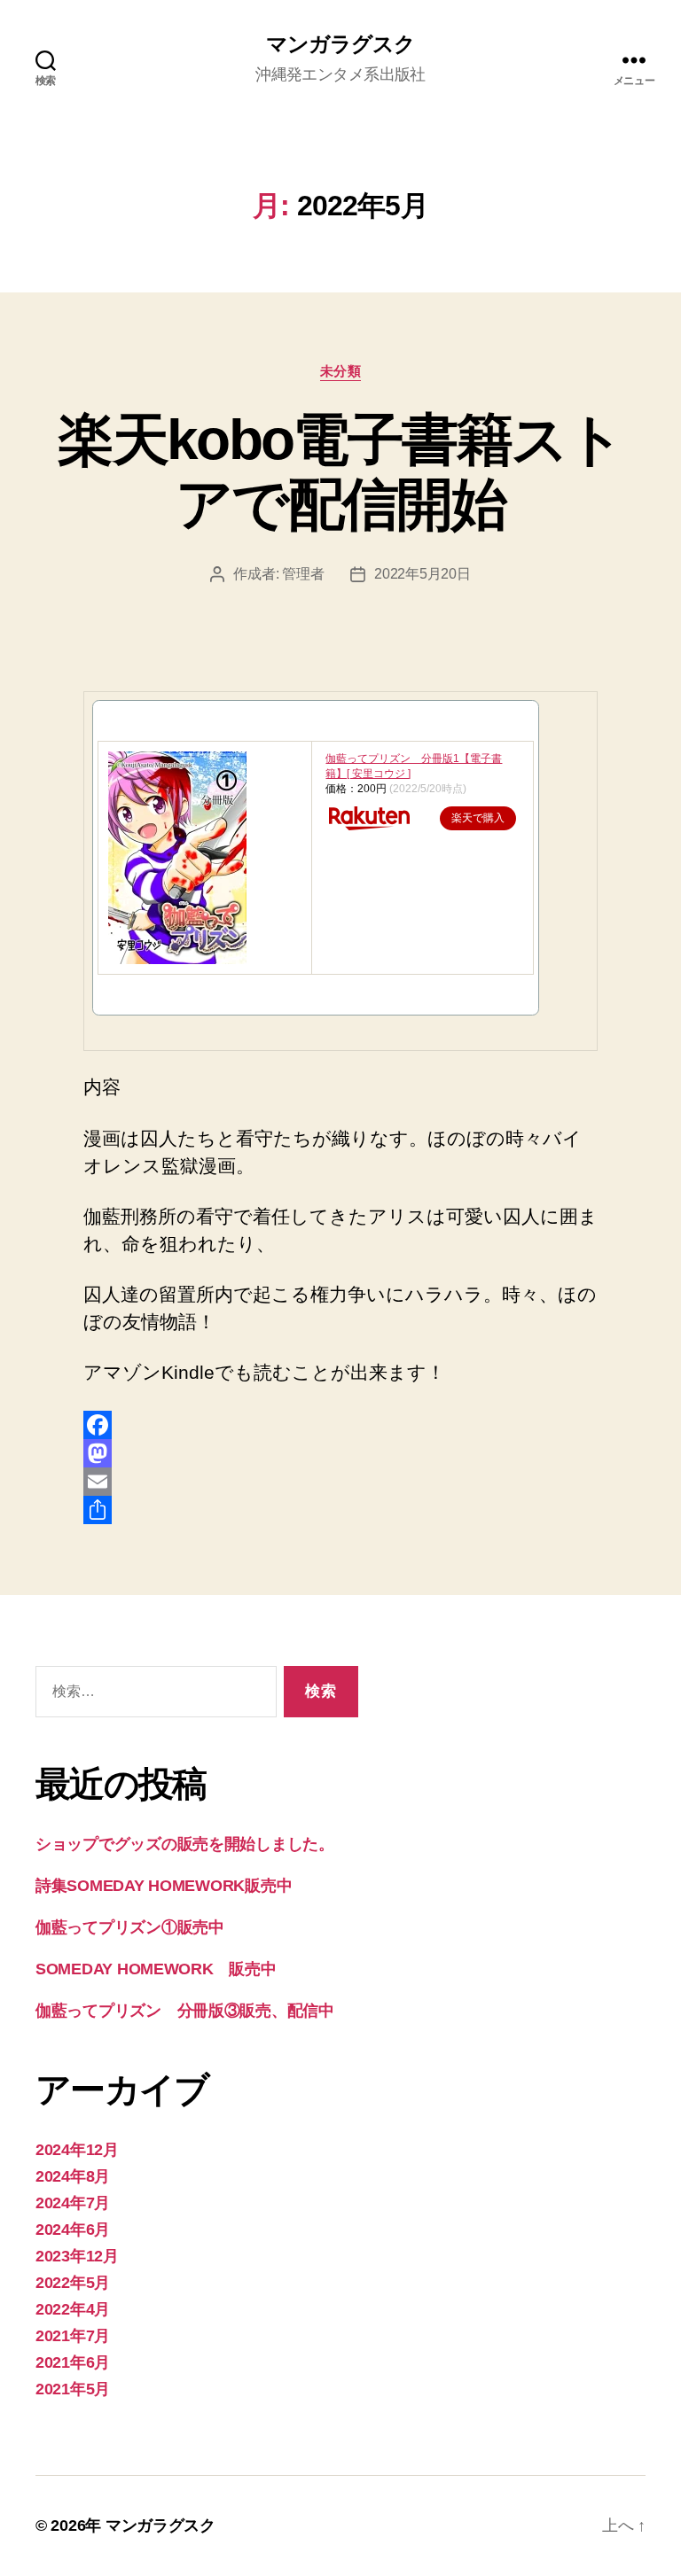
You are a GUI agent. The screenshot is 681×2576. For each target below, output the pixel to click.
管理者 (303, 574)
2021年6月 (73, 2362)
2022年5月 (73, 2283)
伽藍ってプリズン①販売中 (130, 1927)
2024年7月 (73, 2203)
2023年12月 (77, 2256)
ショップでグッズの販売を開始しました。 (185, 1844)
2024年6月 (73, 2230)
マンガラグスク (340, 44)
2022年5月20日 (422, 574)
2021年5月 (73, 2389)
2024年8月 (73, 2176)
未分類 (341, 371)
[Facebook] (340, 1425)
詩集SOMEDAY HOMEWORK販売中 (164, 1886)
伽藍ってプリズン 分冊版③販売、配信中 (185, 2011)
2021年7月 (73, 2336)
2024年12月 (77, 2150)
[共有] (340, 1510)
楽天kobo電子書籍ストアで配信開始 (340, 472)
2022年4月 (73, 2309)
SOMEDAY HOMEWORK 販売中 (156, 1969)
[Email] (340, 1482)
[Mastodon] (340, 1453)
